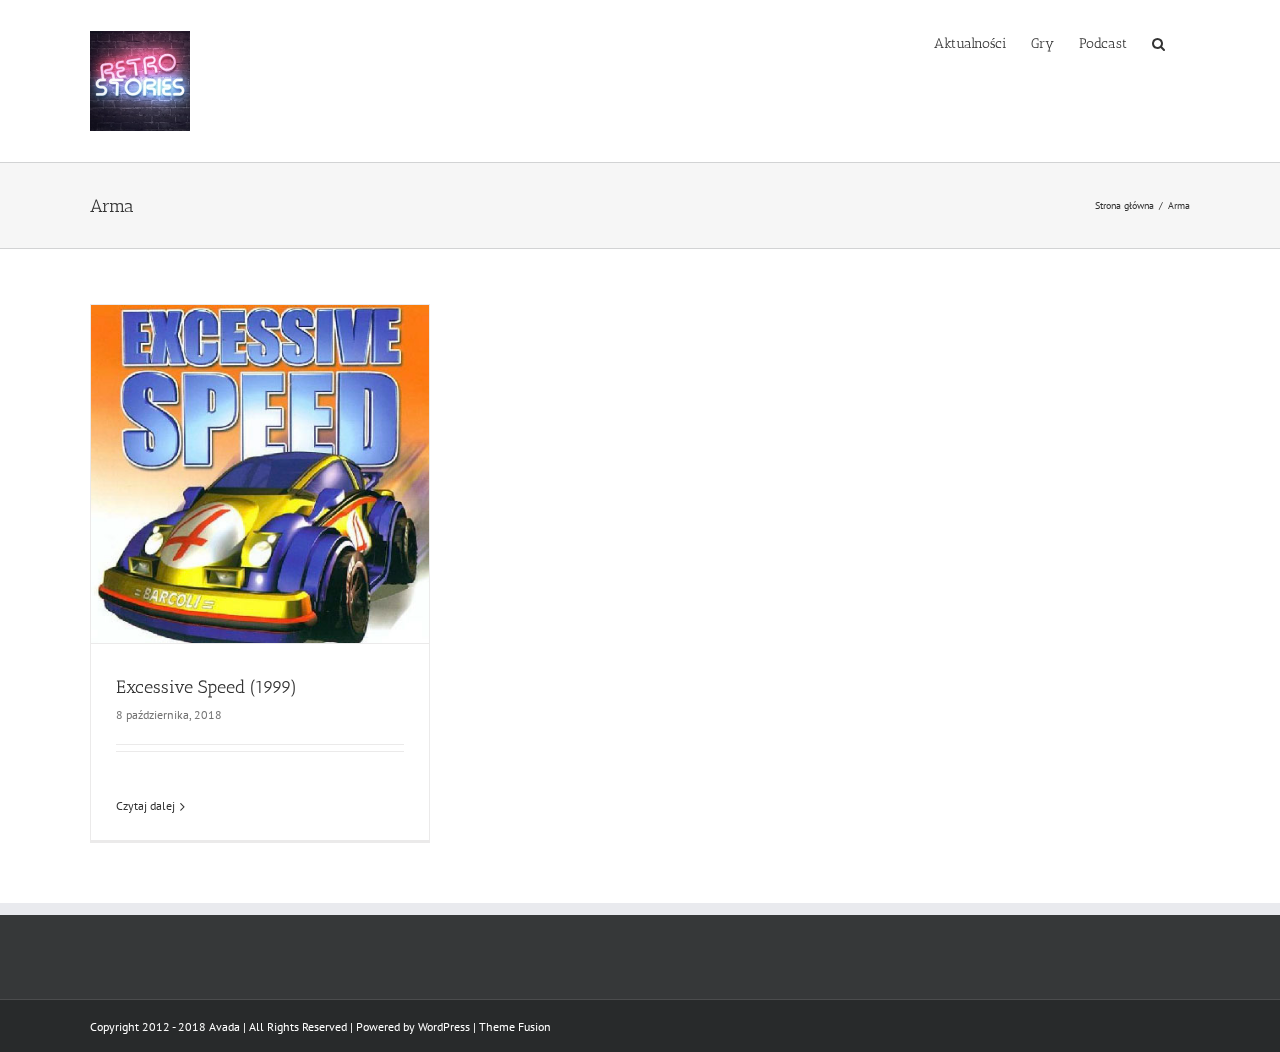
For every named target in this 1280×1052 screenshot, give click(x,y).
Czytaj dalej (145, 805)
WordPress (444, 1026)
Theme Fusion (515, 1026)
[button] (1158, 42)
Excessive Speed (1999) (206, 687)
